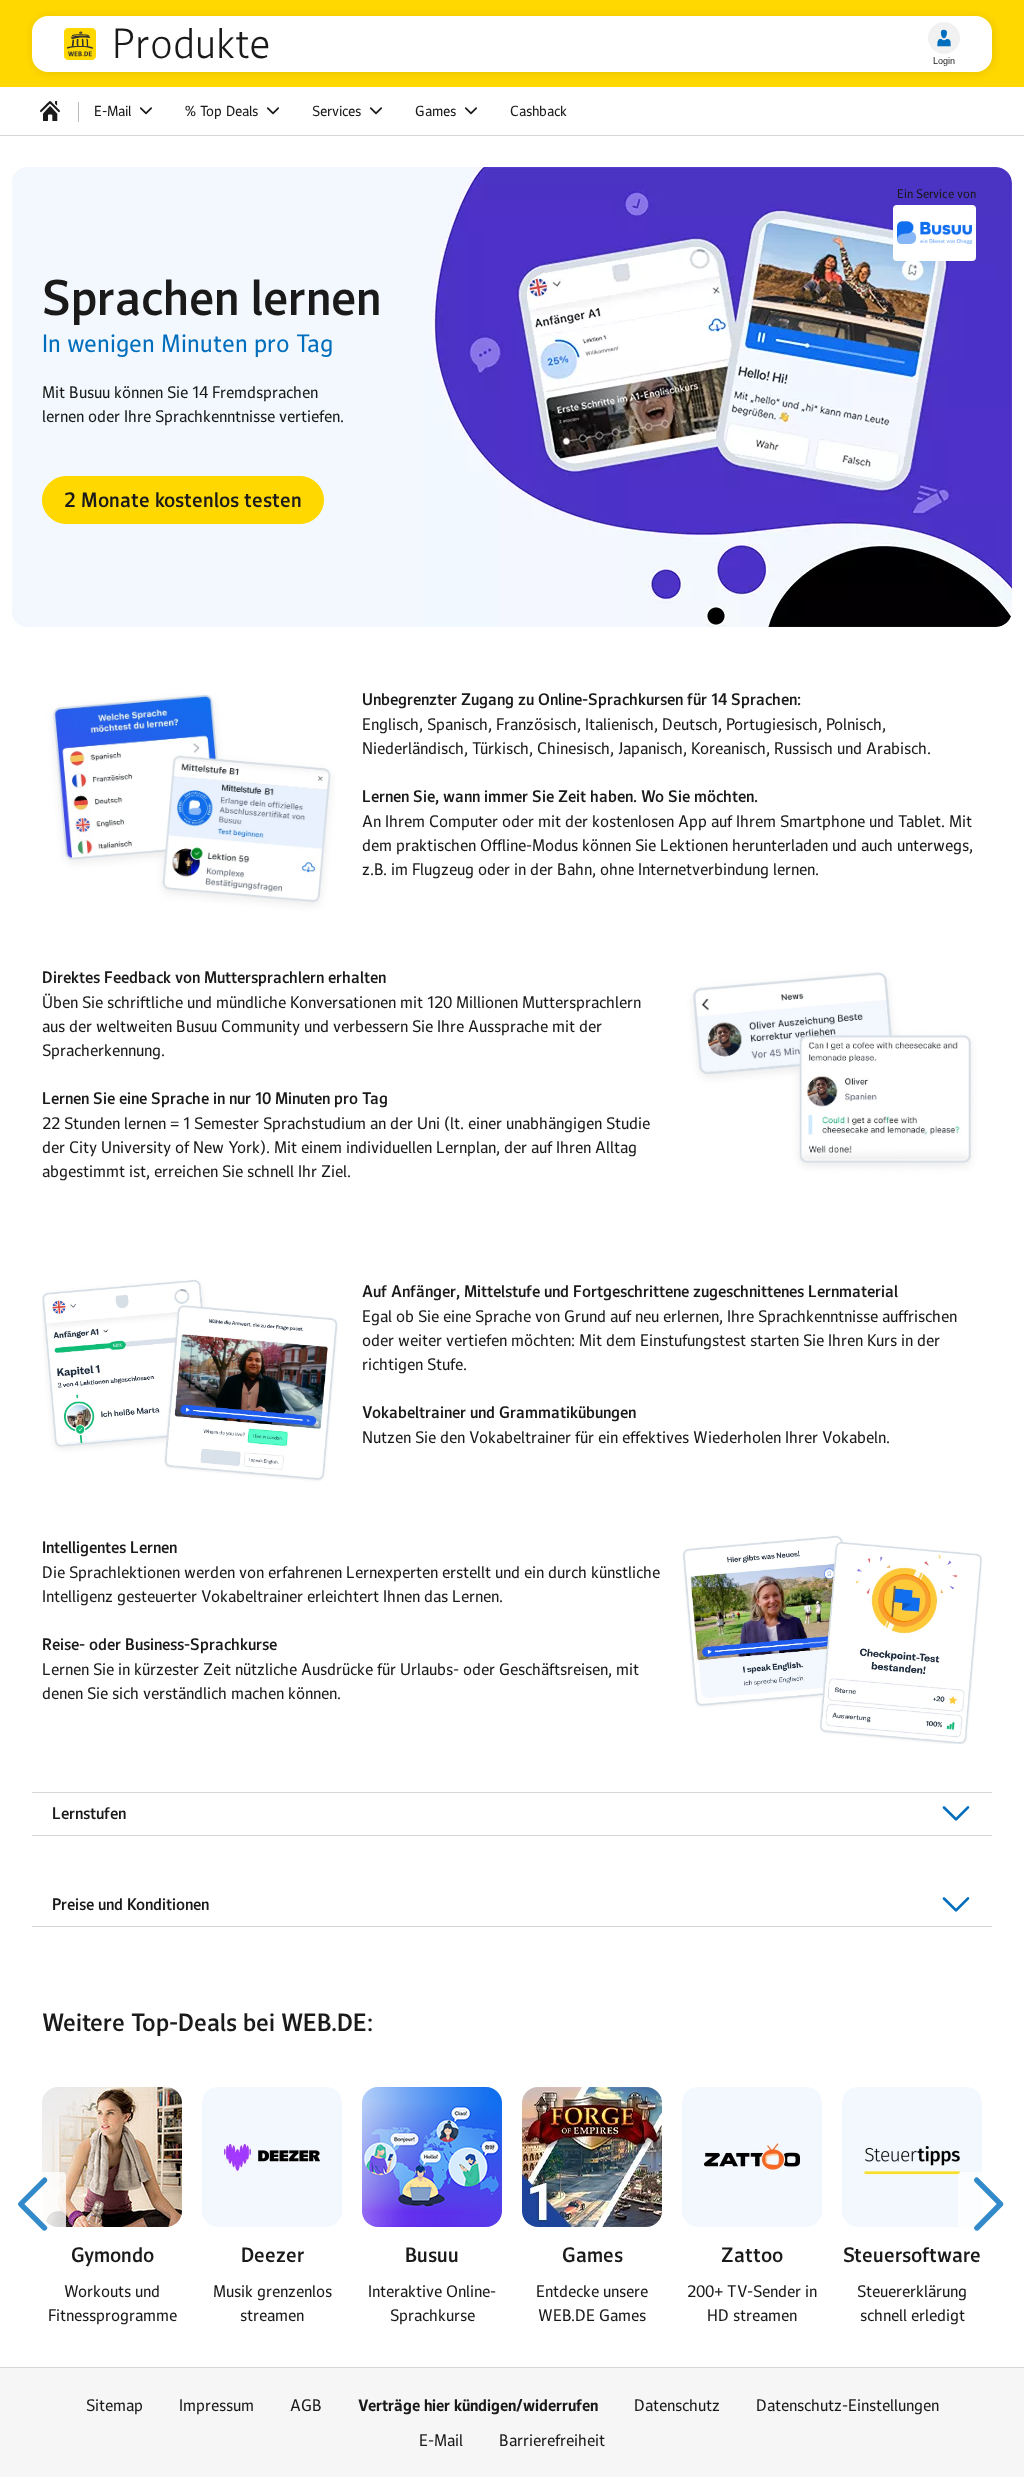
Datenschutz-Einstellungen (847, 2405)
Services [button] (338, 111)
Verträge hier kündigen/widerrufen (478, 2405)
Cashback (538, 111)
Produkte (191, 44)
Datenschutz (677, 2405)
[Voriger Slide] (34, 2204)
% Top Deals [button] (223, 111)
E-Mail (441, 2440)
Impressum (216, 2405)
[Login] (944, 38)
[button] (183, 500)
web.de (80, 44)
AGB (306, 2405)
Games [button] (437, 111)
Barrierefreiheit (552, 2440)
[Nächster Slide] (990, 2204)
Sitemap (114, 2405)
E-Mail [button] (114, 111)
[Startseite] (50, 111)
